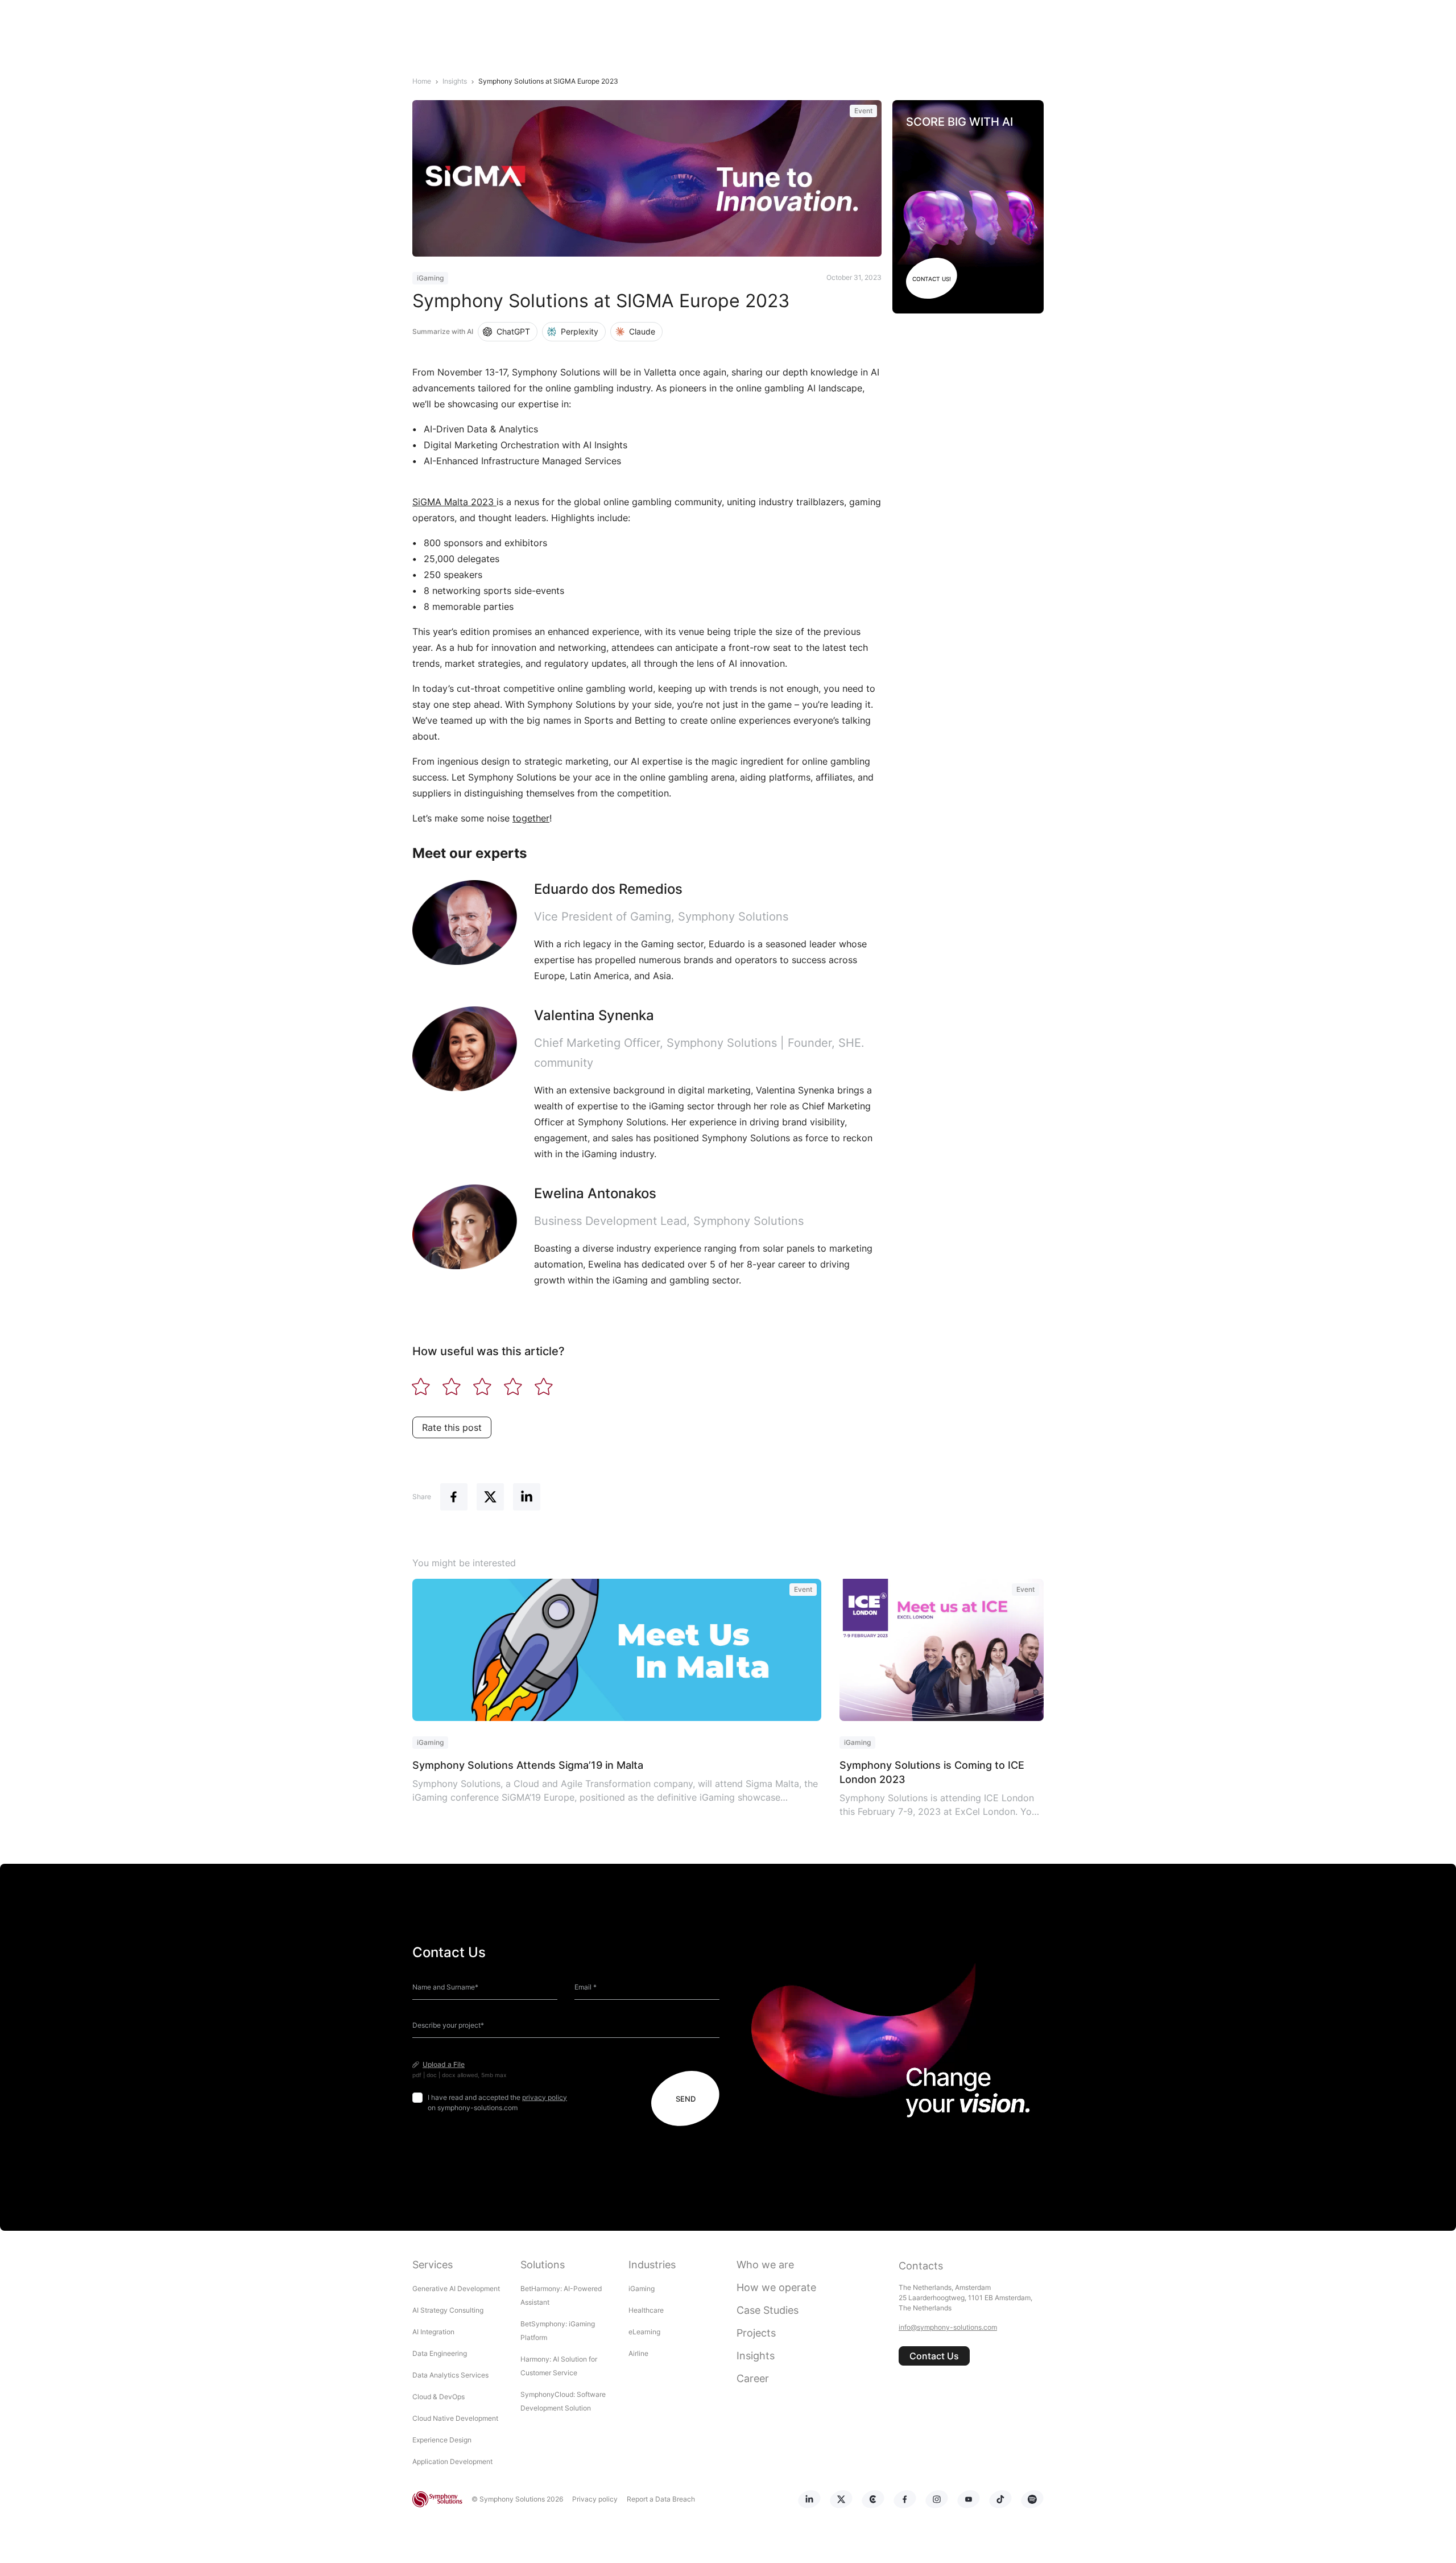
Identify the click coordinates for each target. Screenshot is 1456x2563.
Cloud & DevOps (439, 2397)
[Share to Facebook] (454, 1497)
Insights (756, 2356)
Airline (638, 2353)
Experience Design (443, 2440)
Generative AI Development (456, 2288)
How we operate (776, 2287)
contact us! (932, 279)
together (531, 818)
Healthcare (646, 2310)
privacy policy (545, 2097)
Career (753, 2378)
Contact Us (934, 2356)
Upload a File (444, 2064)
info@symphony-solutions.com (948, 2327)
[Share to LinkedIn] (527, 1497)
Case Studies (768, 2310)
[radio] (421, 1388)
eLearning (644, 2332)
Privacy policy (595, 2499)
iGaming (642, 2288)
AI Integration (433, 2332)
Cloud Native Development (455, 2418)
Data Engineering (440, 2353)
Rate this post (452, 1427)
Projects (756, 2333)
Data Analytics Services (450, 2375)
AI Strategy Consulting (448, 2310)
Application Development (452, 2461)
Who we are (765, 2265)
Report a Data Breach (661, 2499)
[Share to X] (490, 1497)
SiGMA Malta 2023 (454, 502)
